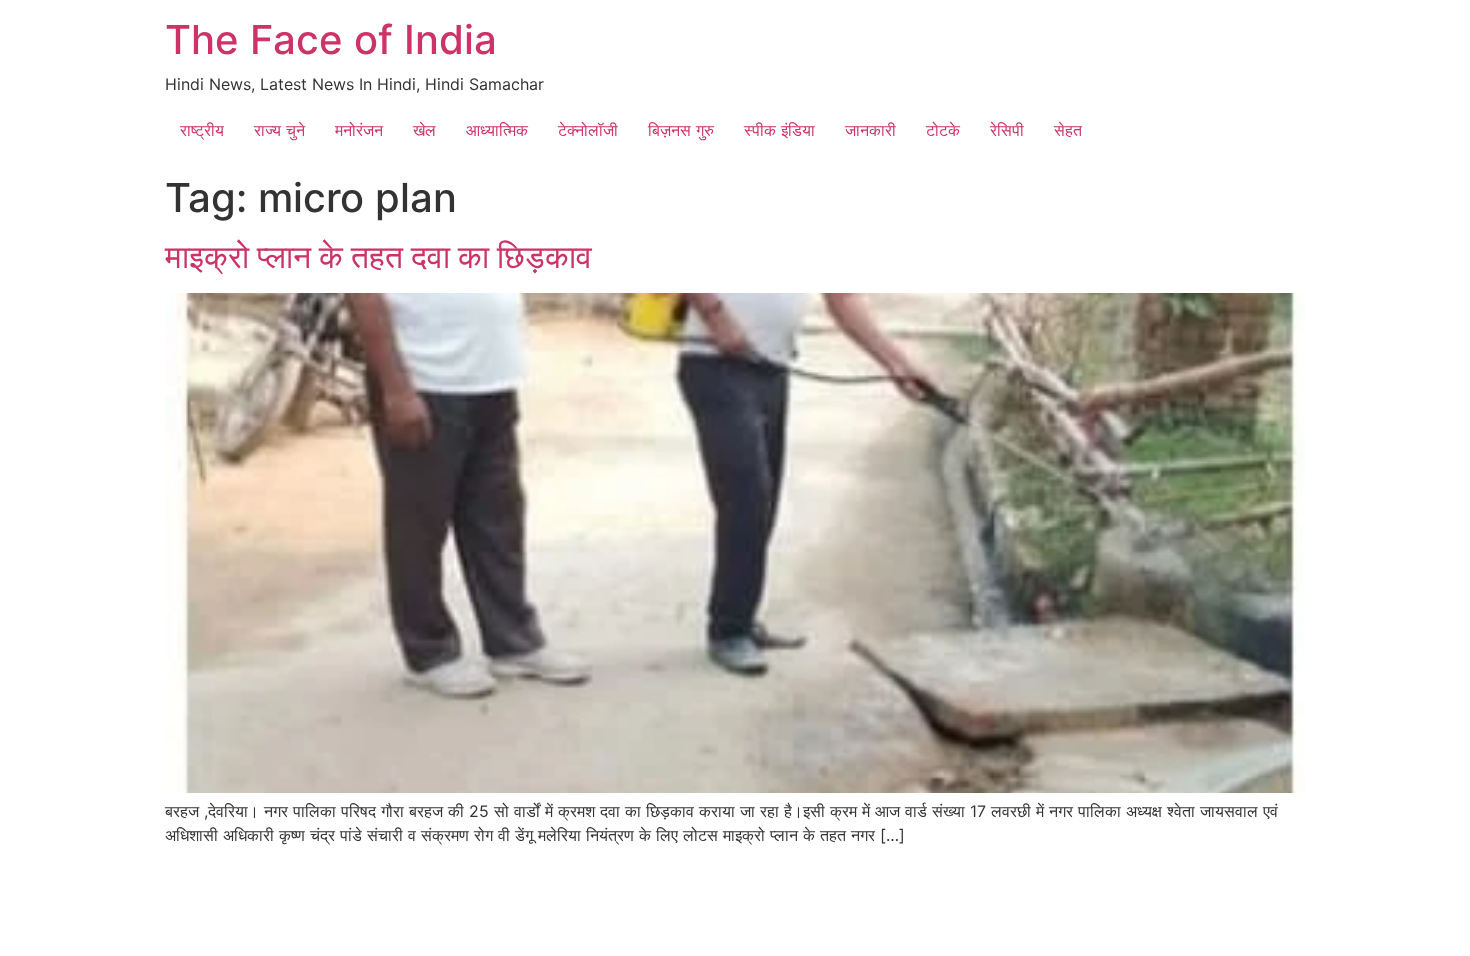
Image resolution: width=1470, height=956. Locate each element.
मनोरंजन (359, 130)
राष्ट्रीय (202, 130)
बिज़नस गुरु (681, 130)
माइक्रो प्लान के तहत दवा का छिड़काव (378, 256)
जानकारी (870, 130)
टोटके (943, 130)
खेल (424, 130)
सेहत (1068, 130)
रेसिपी (1007, 130)
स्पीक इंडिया (779, 130)
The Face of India (331, 39)
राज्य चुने (279, 130)
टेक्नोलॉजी (588, 130)
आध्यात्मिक (497, 130)
